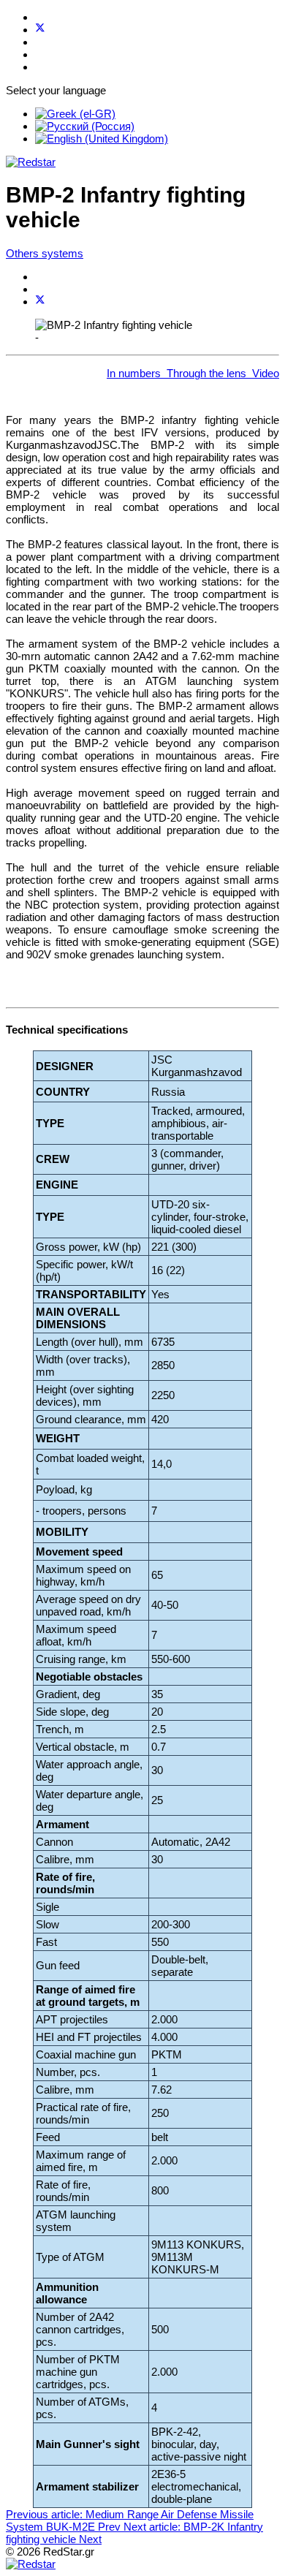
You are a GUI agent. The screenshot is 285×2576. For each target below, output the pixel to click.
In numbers (134, 373)
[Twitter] (40, 30)
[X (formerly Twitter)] (40, 302)
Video (266, 373)
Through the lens (206, 373)
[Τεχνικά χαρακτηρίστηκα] (164, 373)
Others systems (45, 253)
